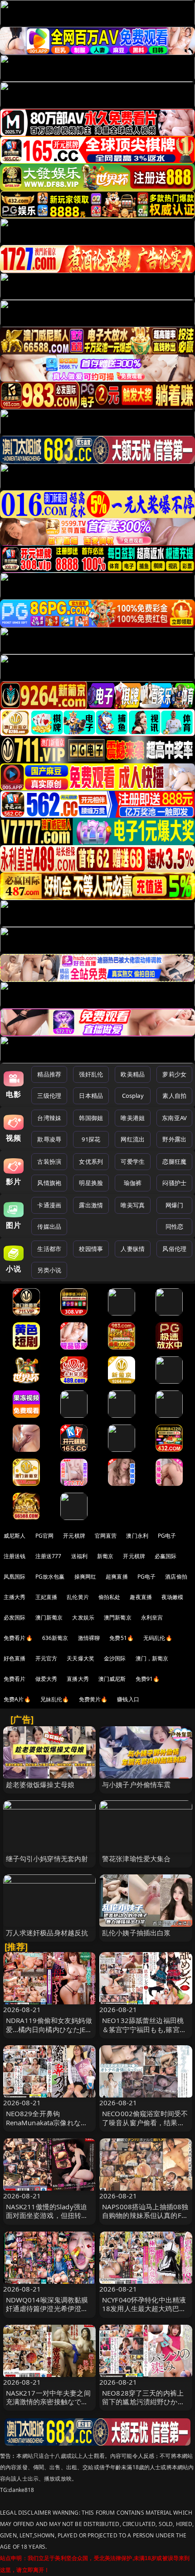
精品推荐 (49, 1074)
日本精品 (91, 1096)
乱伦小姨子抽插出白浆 (136, 1933)
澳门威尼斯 (112, 1679)
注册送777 (49, 1556)
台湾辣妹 (49, 1118)
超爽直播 (117, 1577)
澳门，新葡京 (152, 1658)
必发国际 (15, 1617)
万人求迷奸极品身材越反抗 (47, 1933)
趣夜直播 (141, 1597)
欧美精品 (133, 1074)
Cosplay (133, 1096)
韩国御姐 (91, 1118)
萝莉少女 (174, 1074)
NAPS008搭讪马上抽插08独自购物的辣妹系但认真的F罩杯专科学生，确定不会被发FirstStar (145, 2220)
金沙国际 (115, 1658)
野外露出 (174, 1139)
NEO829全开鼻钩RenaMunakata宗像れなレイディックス (47, 2122)
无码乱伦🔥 (158, 1638)
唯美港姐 (133, 1118)
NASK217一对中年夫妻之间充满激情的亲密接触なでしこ (48, 2402)
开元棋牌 (74, 1536)
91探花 (91, 1139)
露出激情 (91, 1205)
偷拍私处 (110, 1597)
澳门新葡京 (49, 1617)
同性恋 (174, 1226)
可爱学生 (133, 1161)
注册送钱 (15, 1556)
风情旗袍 (49, 1183)
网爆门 (174, 1205)
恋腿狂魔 (174, 1161)
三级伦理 (49, 1096)
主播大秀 (15, 1597)
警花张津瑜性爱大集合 (136, 1859)
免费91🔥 (148, 1679)
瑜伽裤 (133, 1183)
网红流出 (133, 1139)
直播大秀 (78, 1679)
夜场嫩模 (173, 1597)
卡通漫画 (49, 1205)
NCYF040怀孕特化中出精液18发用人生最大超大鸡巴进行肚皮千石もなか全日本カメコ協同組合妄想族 (144, 2313)
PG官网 (45, 1536)
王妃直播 (46, 1597)
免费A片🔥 (17, 1699)
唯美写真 (133, 1205)
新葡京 (105, 1556)
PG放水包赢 (50, 1577)
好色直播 (15, 1658)
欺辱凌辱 (49, 1139)
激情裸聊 (89, 1638)
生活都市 (49, 1249)
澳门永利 (137, 1536)
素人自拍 (174, 1096)
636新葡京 (55, 1638)
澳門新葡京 (118, 1617)
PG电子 (167, 1536)
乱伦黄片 (78, 1597)
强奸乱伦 (91, 1074)
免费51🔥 (122, 1638)
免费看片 (15, 1679)
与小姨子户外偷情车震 (136, 1784)
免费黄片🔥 (93, 1699)
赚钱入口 (128, 1699)
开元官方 (46, 1658)
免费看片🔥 (18, 1638)
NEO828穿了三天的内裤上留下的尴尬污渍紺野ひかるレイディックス (143, 2402)
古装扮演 (49, 1161)
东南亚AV (174, 1118)
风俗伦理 (174, 1249)
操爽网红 (85, 1577)
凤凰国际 (15, 1577)
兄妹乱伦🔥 (55, 1699)
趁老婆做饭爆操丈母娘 (40, 1784)
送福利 (79, 1556)
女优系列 (91, 1161)
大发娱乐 (83, 1617)
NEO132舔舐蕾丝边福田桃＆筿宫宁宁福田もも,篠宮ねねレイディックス (144, 2029)
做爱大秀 (46, 1679)
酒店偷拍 (176, 1577)
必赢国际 (166, 1556)
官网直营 (106, 1536)
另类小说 (49, 1270)
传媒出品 (49, 1226)
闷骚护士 (174, 1183)
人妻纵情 (133, 1249)
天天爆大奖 (80, 1658)
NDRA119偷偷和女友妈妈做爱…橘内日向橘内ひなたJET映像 (49, 2029)
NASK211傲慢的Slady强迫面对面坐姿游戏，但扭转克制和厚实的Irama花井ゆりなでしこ (47, 2220)
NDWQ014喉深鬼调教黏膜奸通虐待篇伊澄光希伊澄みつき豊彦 (47, 2308)
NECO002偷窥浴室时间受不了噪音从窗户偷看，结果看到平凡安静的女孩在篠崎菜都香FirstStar (145, 2127)
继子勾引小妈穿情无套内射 (47, 1859)
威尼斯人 (15, 1536)
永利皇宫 (152, 1617)
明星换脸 (91, 1183)
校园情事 (91, 1249)
